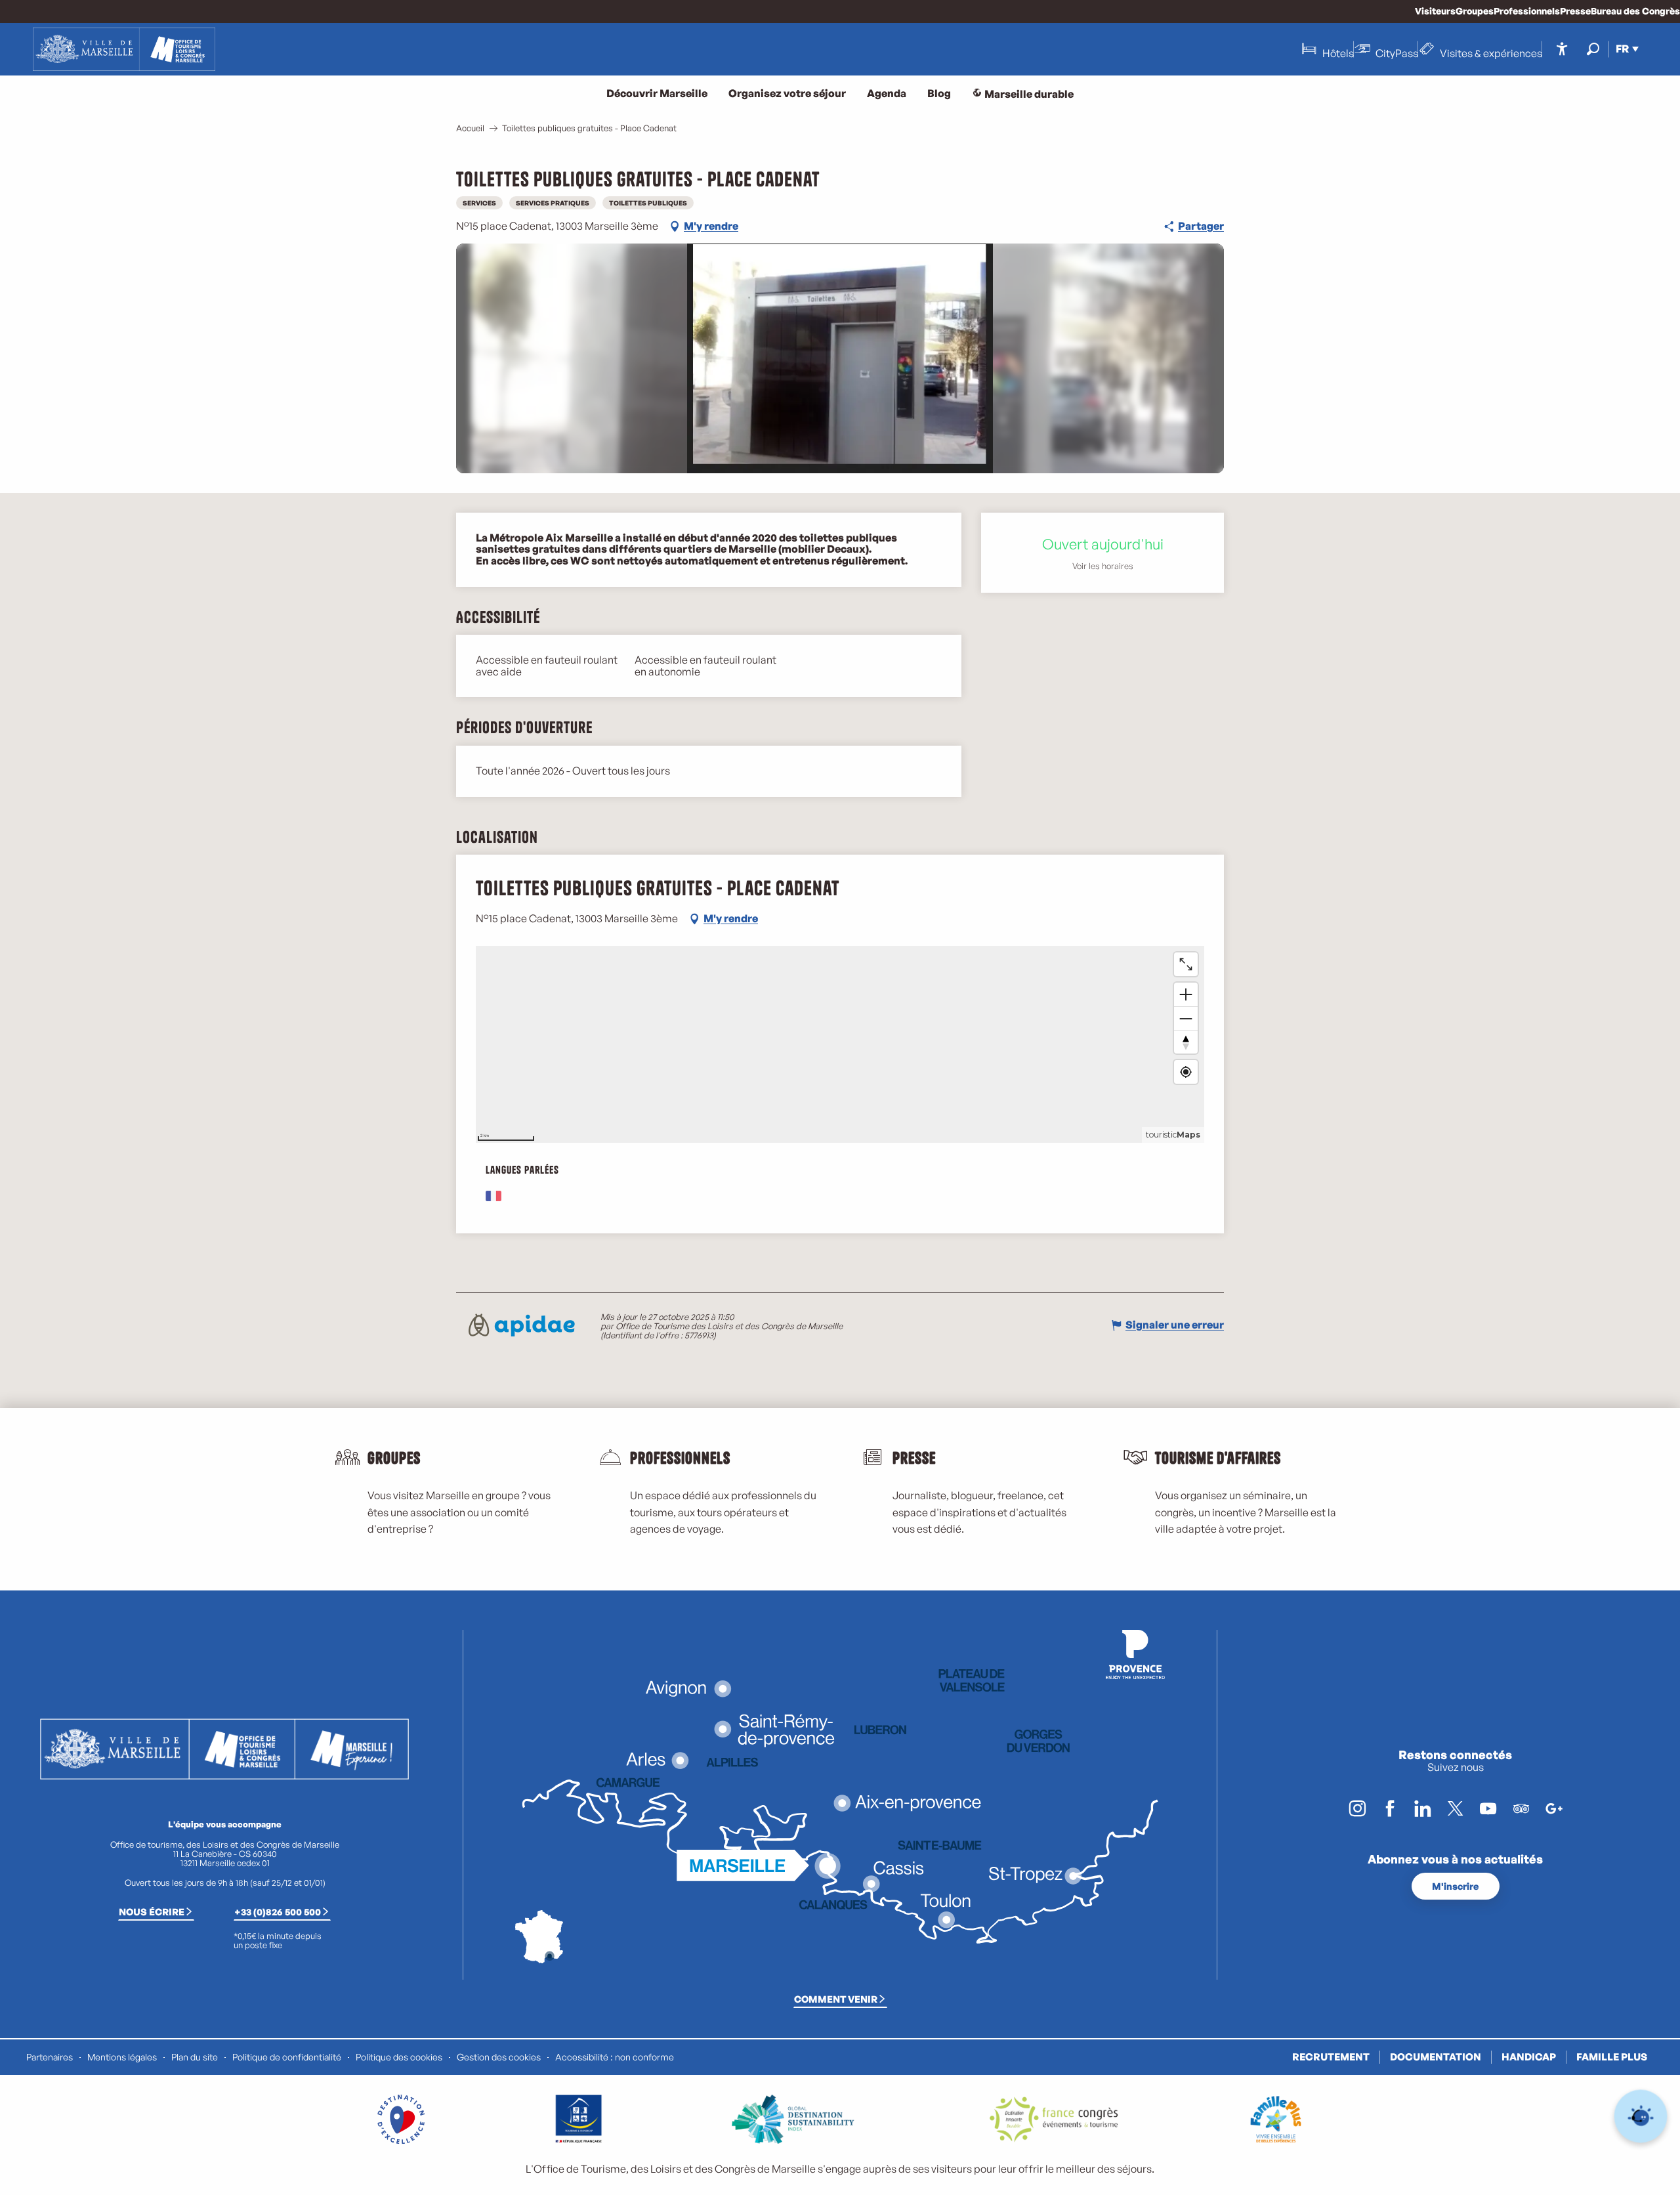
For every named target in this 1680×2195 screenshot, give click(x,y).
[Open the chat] (1641, 2117)
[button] (1593, 49)
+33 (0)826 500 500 (278, 1911)
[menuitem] (124, 49)
